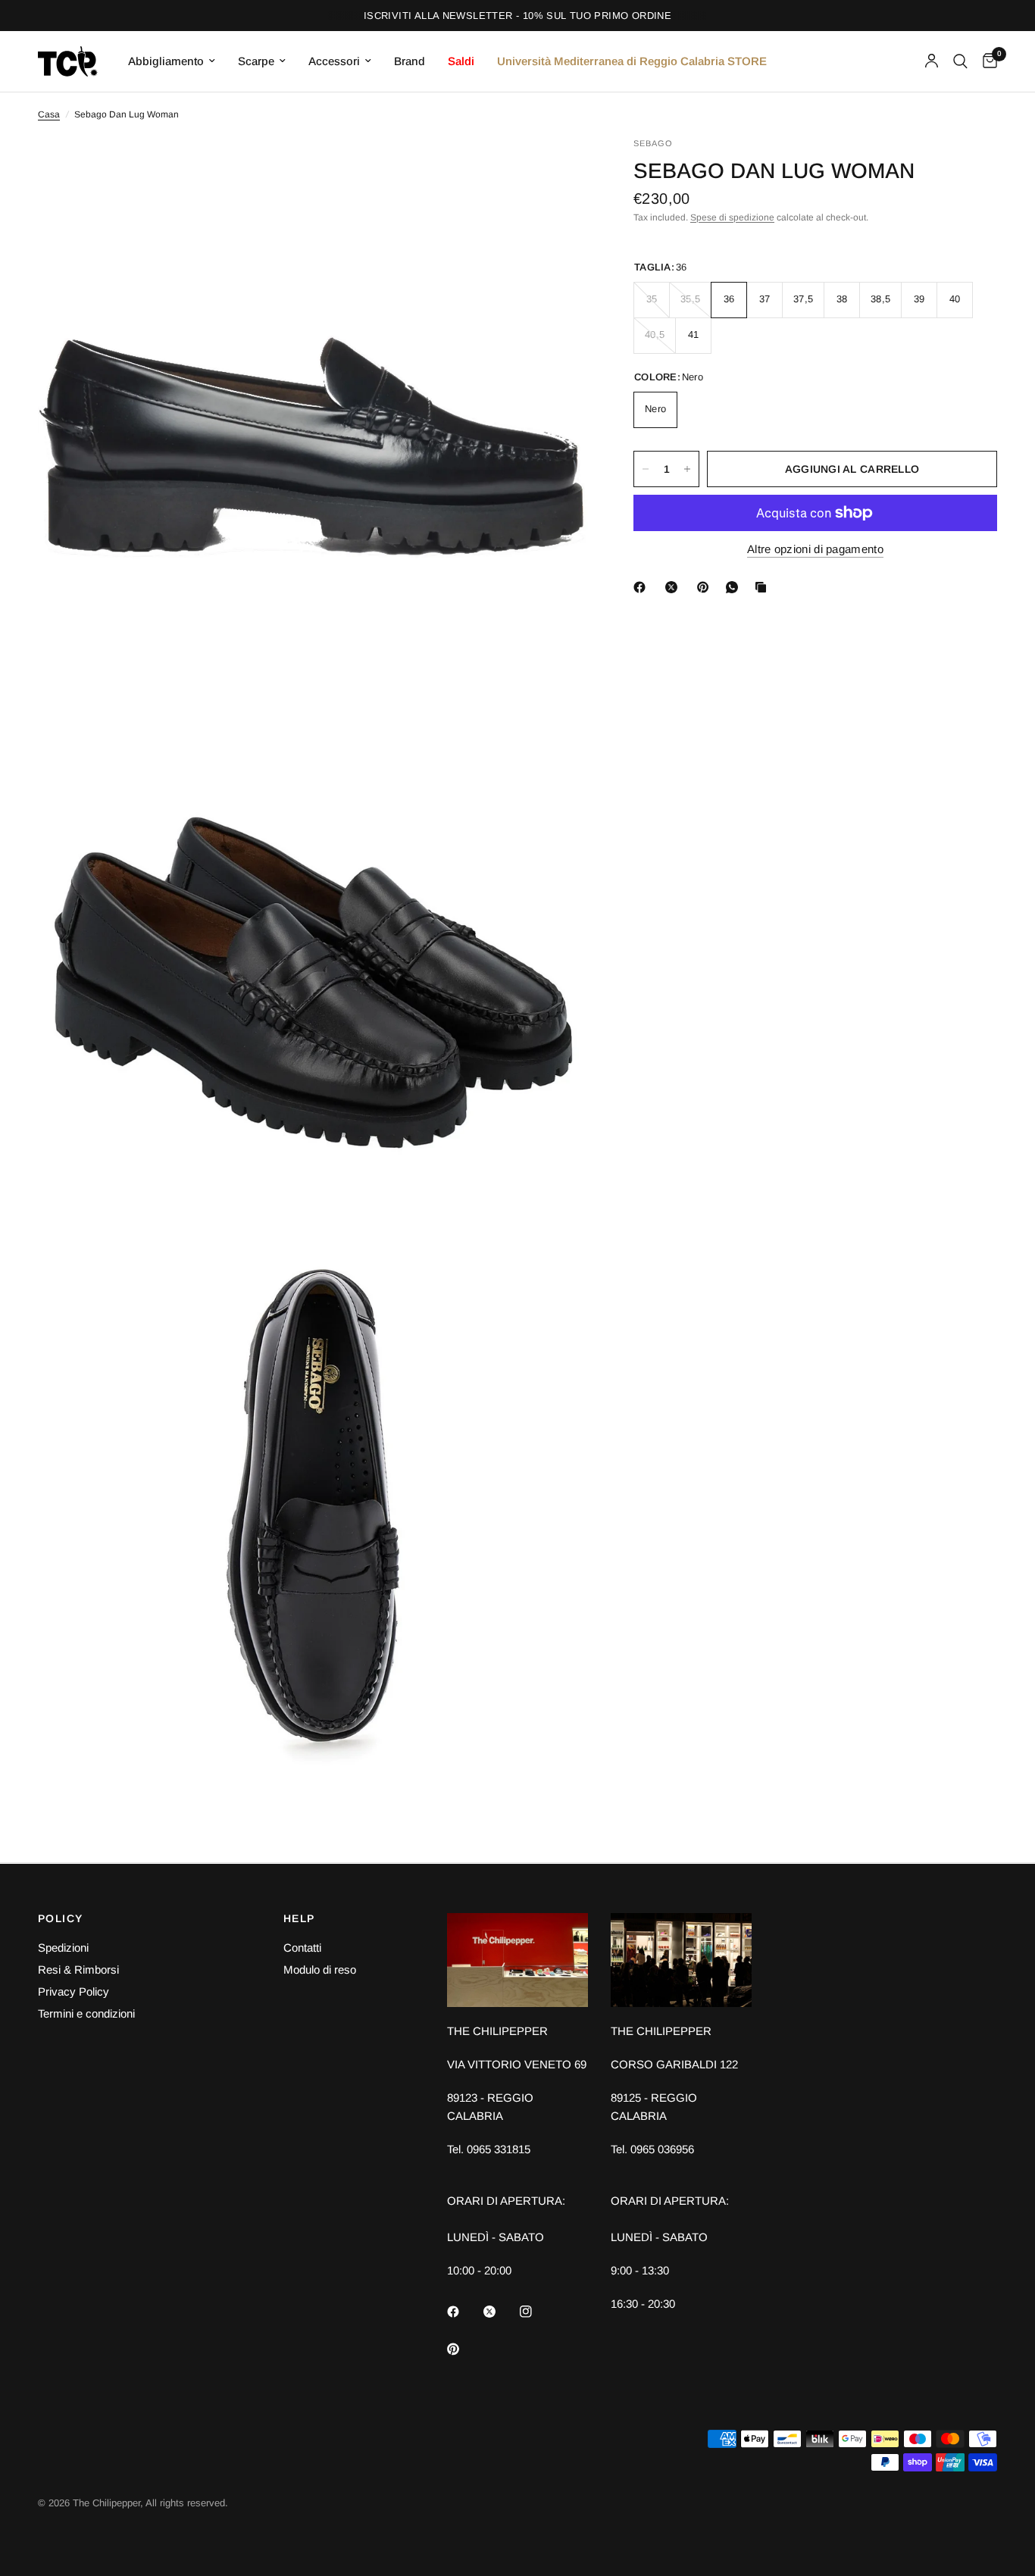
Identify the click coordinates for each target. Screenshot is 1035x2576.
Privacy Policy (73, 1991)
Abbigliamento (166, 61)
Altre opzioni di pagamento (815, 549)
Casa (49, 114)
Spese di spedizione (732, 217)
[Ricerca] (960, 61)
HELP (299, 1918)
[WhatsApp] (735, 587)
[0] (986, 61)
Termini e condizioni (86, 2013)
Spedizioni (63, 1948)
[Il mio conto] (932, 61)
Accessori (334, 61)
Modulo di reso (320, 1970)
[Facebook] (643, 587)
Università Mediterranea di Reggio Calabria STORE (632, 61)
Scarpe (256, 61)
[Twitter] (500, 2312)
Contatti (302, 1948)
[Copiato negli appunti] (764, 587)
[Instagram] (536, 2312)
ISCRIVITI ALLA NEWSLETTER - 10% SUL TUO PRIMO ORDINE (517, 16)
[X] (674, 587)
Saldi (461, 61)
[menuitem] (172, 61)
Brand (410, 61)
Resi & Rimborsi (78, 1970)
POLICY (60, 1918)
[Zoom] (556, 169)
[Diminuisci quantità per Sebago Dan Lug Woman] (646, 469)
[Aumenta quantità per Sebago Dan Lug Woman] (687, 469)
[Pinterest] (706, 587)
